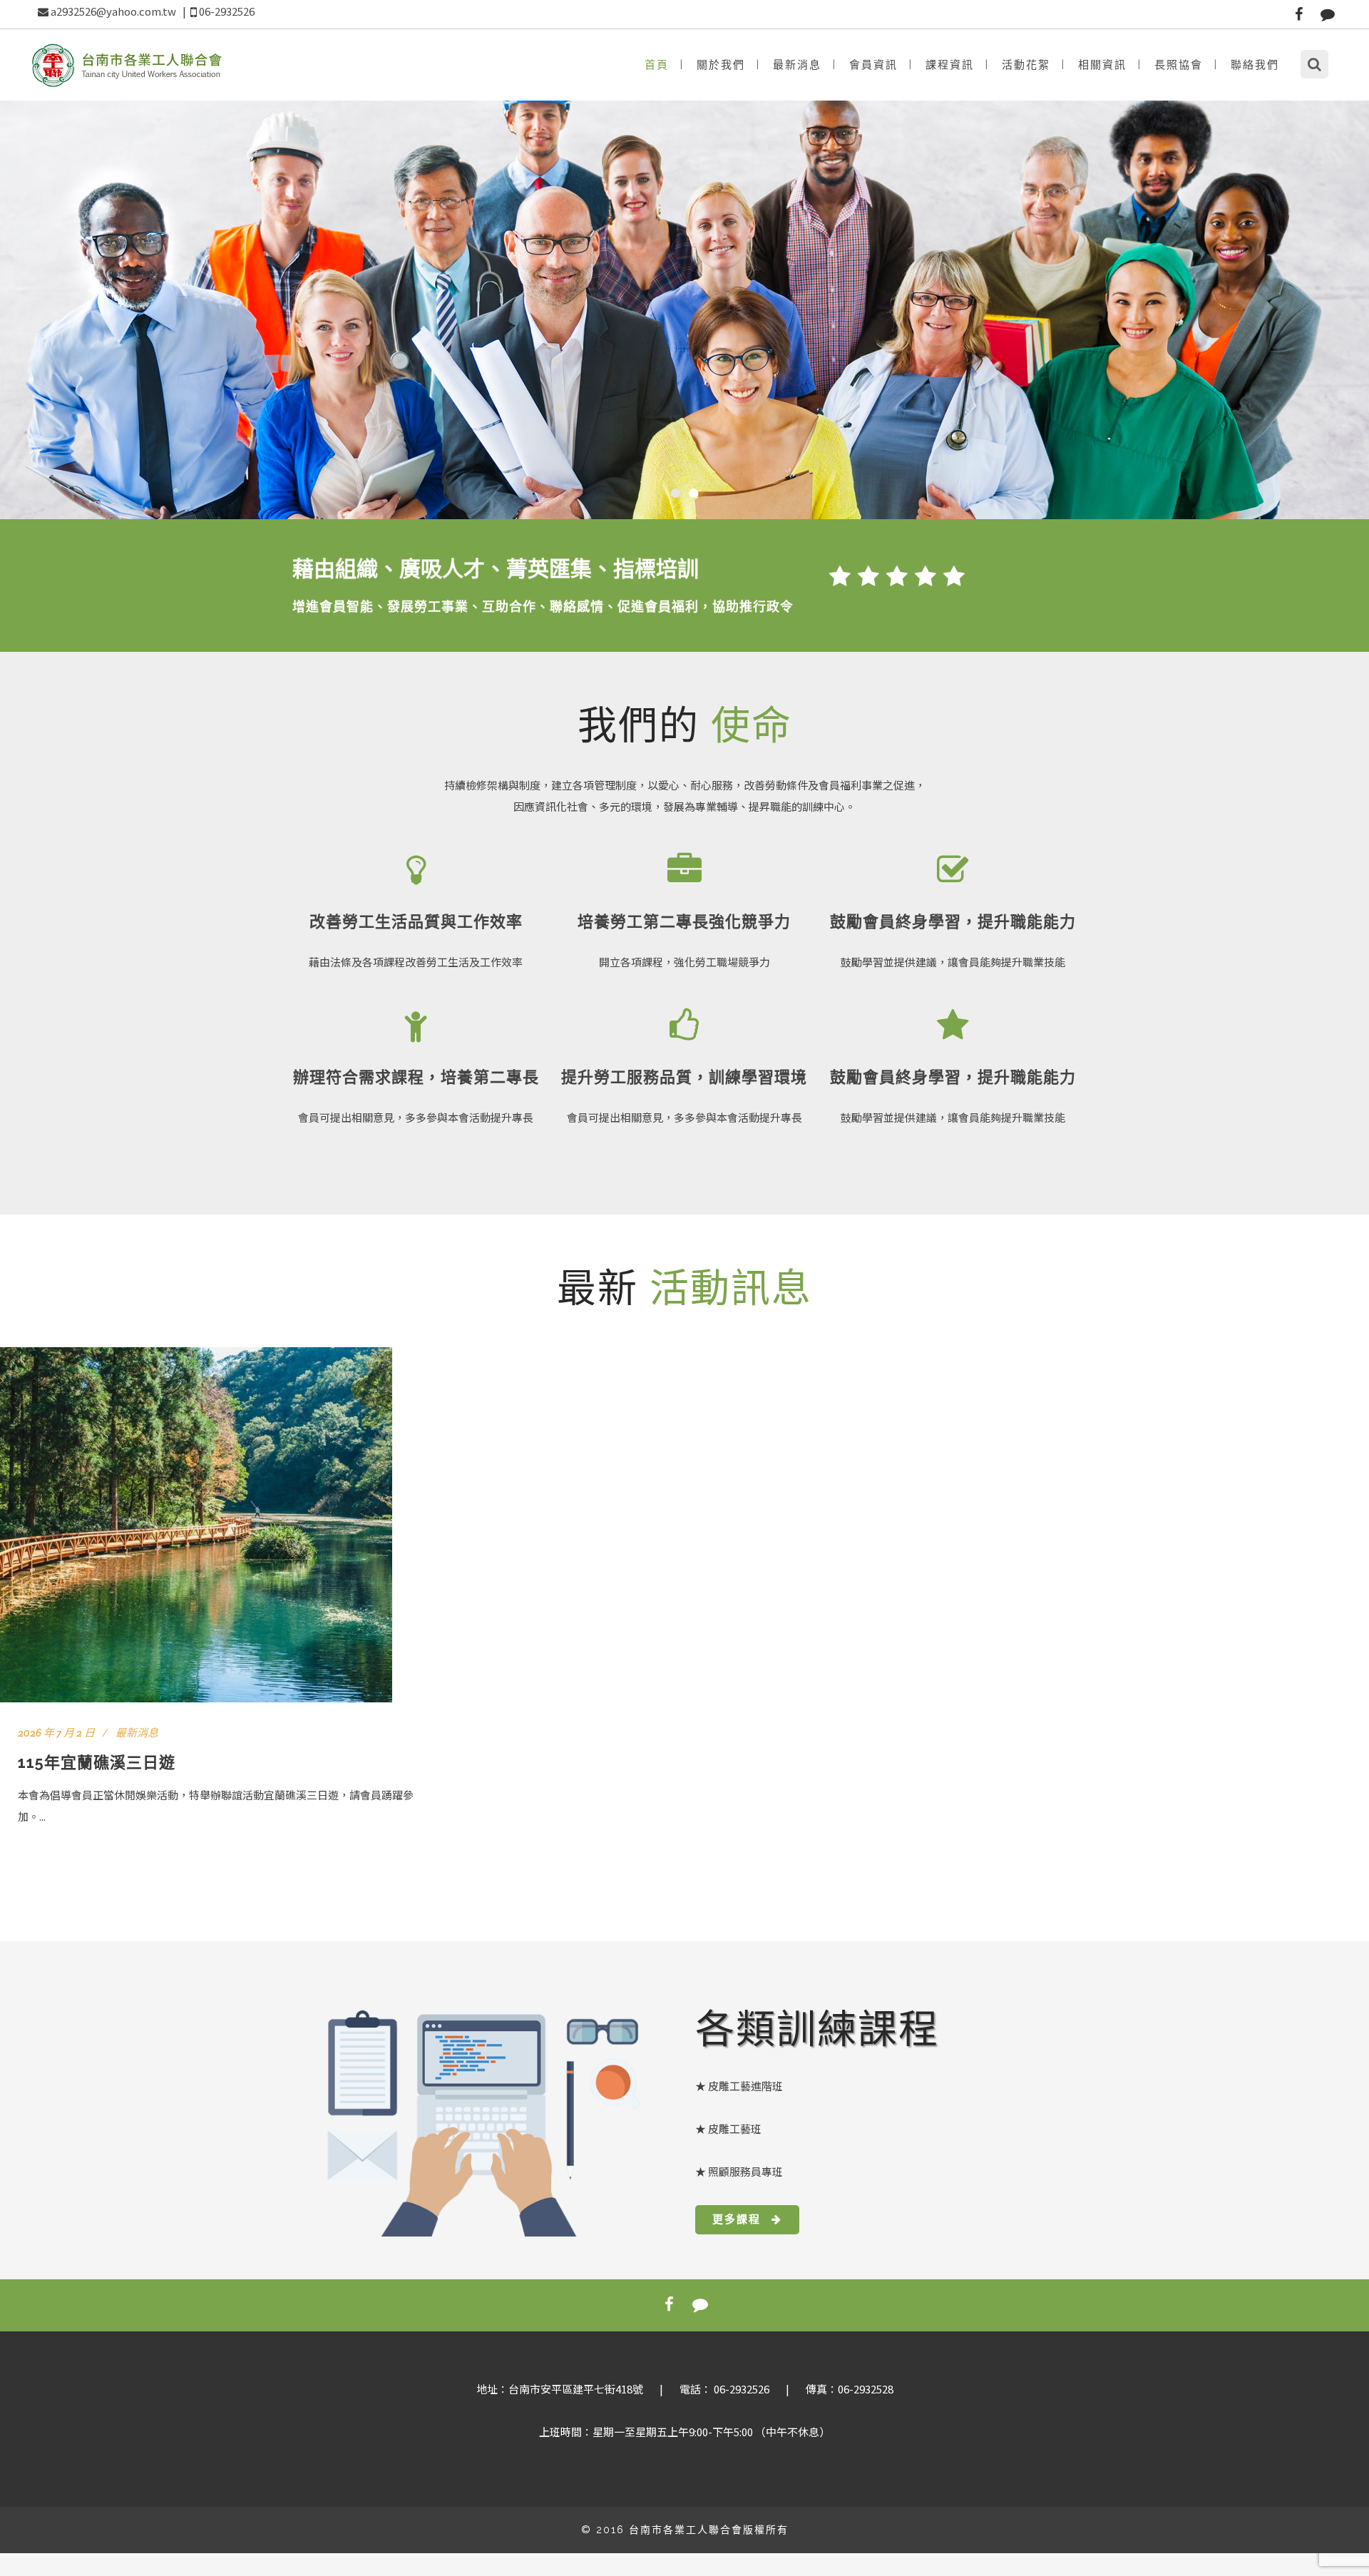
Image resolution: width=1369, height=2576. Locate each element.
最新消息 (137, 1733)
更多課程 (737, 2219)
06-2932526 (227, 11)
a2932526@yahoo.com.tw (113, 11)
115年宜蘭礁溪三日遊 (97, 1762)
